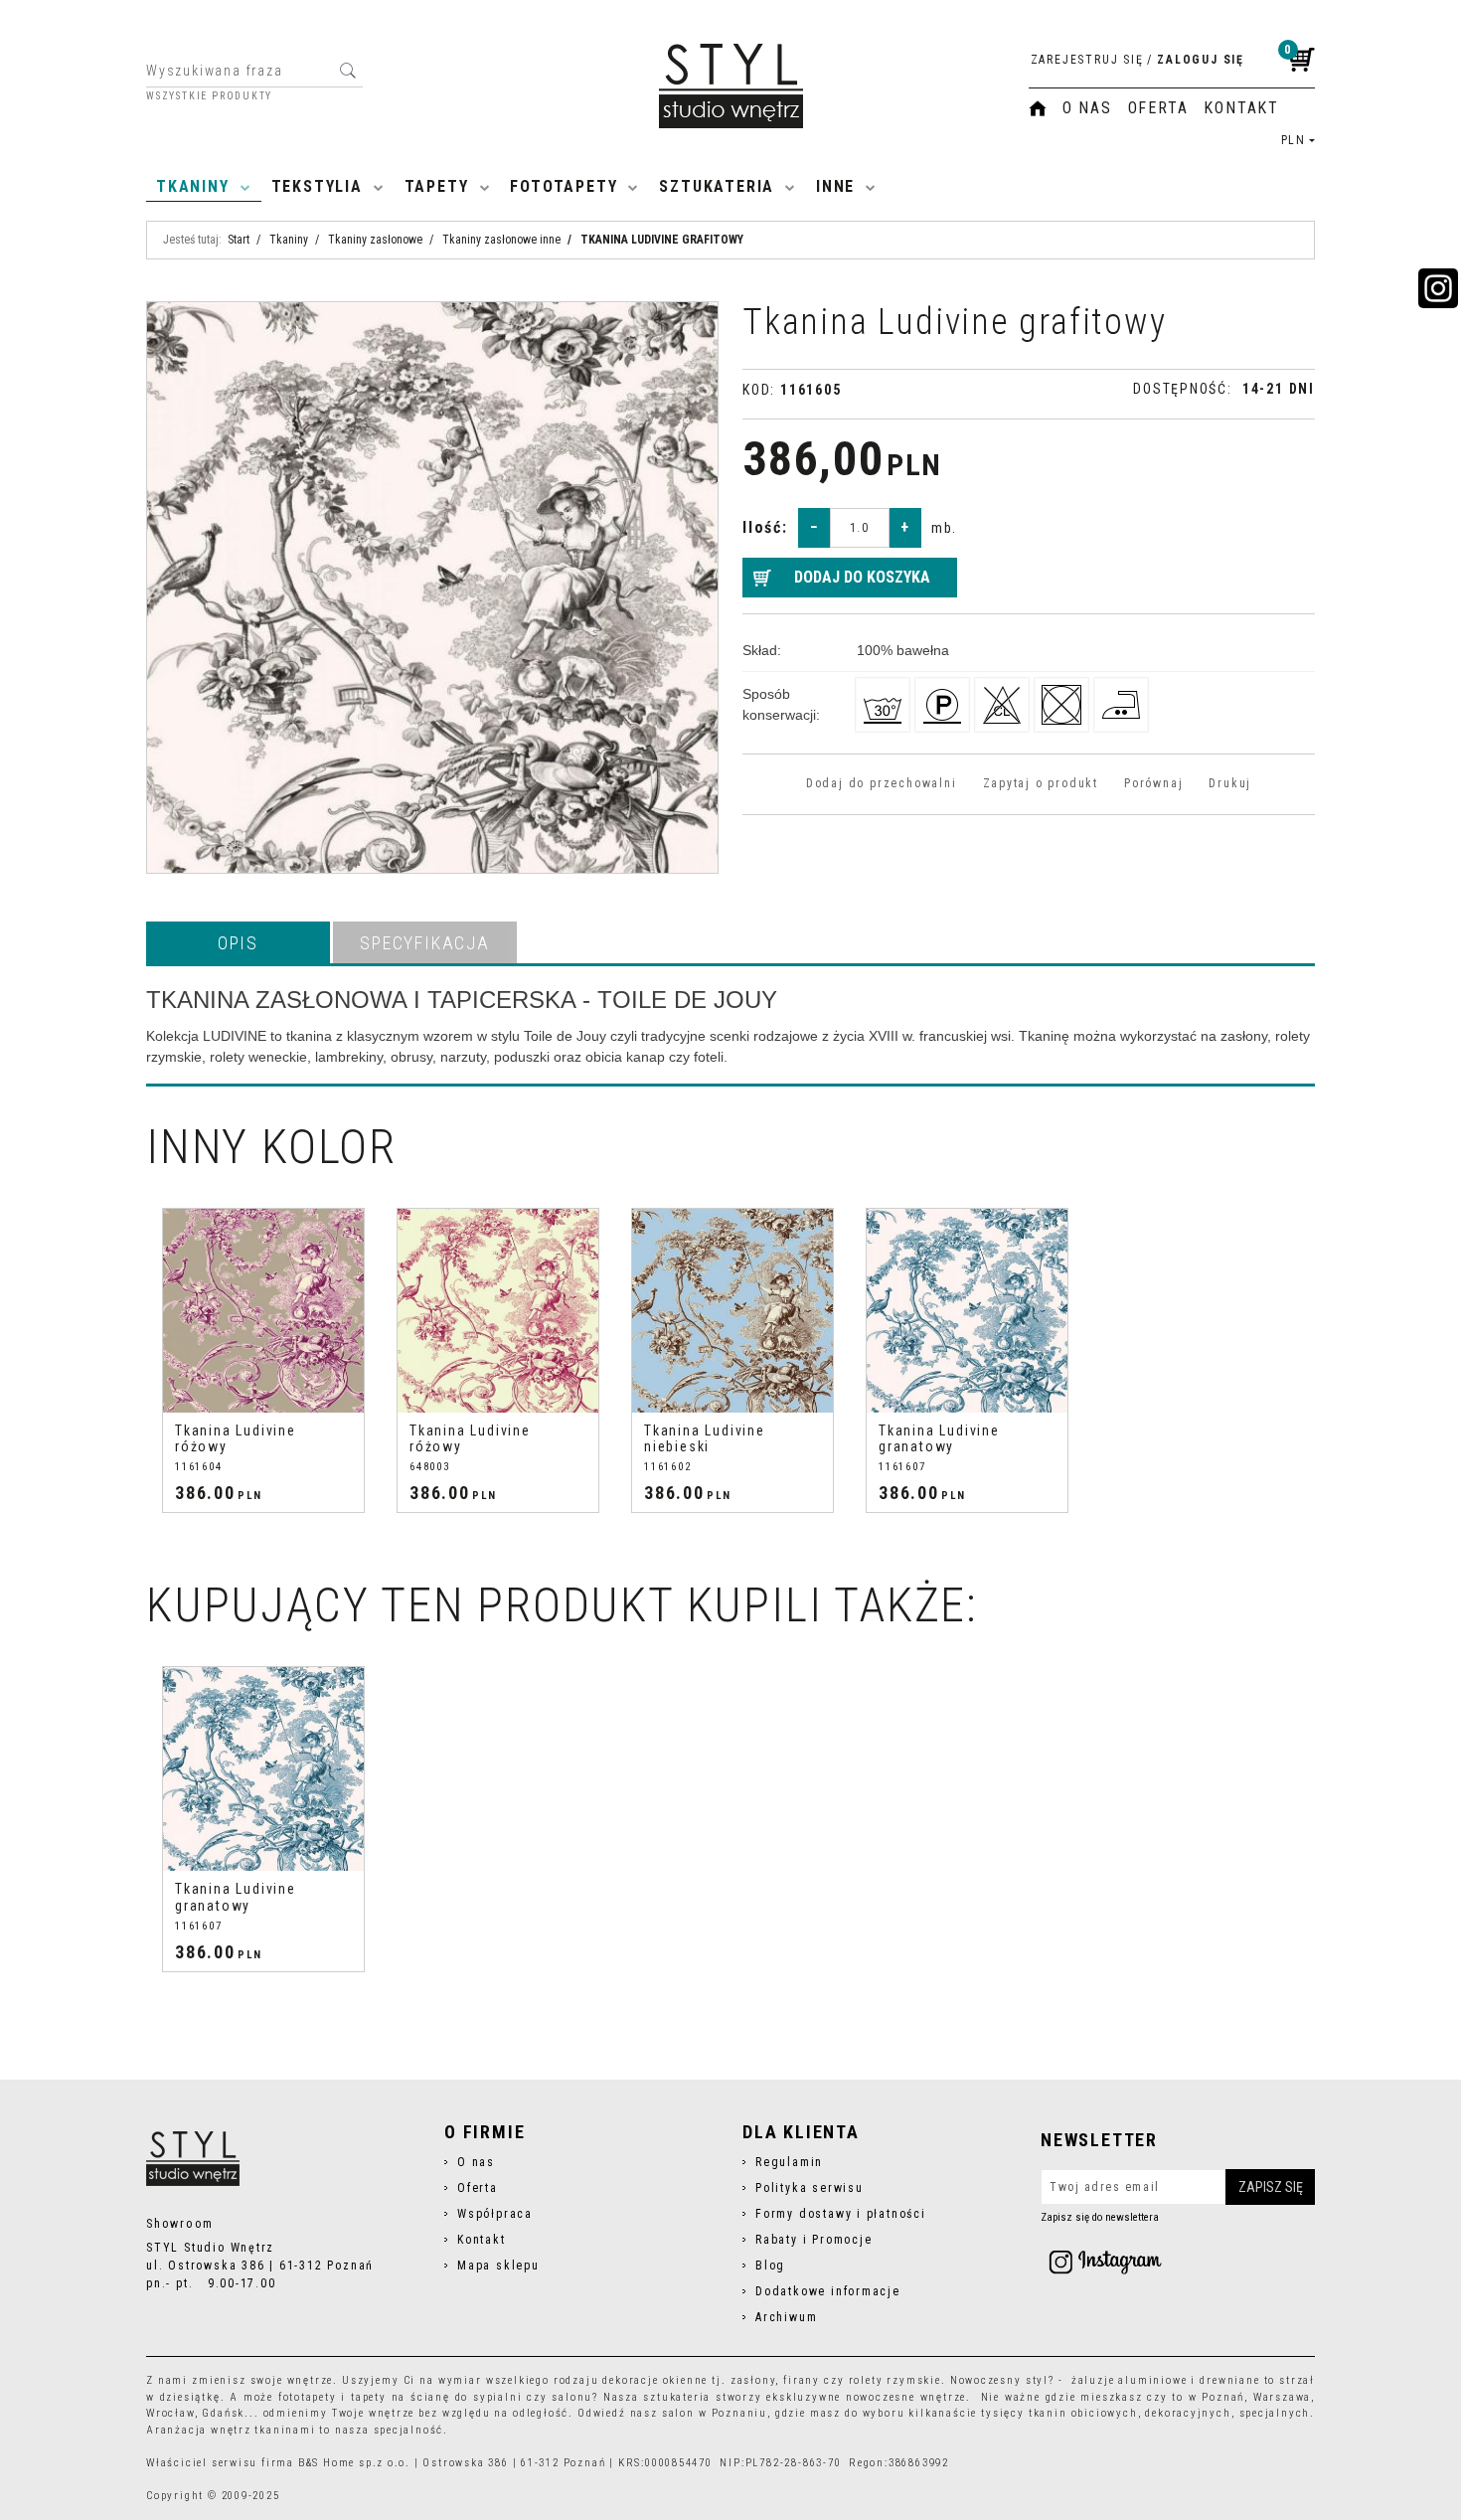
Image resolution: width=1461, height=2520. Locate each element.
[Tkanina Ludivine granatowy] (967, 1311)
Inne (835, 186)
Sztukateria (717, 186)
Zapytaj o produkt (1041, 783)
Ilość (765, 527)
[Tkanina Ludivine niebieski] (732, 1311)
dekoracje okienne (655, 2380)
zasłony (753, 2380)
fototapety (308, 2397)
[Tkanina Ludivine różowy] (263, 1311)
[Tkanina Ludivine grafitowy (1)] (432, 588)
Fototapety (564, 186)
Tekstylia (317, 186)
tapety (369, 2397)
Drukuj (1230, 783)
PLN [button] (1294, 140)
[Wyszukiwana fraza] (347, 71)
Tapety (437, 186)
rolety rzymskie (895, 2380)
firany (802, 2380)
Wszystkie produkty (209, 96)
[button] (238, 942)
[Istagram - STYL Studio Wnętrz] (1105, 2262)
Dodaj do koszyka (862, 577)
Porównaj (1153, 783)
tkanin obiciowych (1083, 2413)
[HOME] (1038, 108)
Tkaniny (193, 186)
